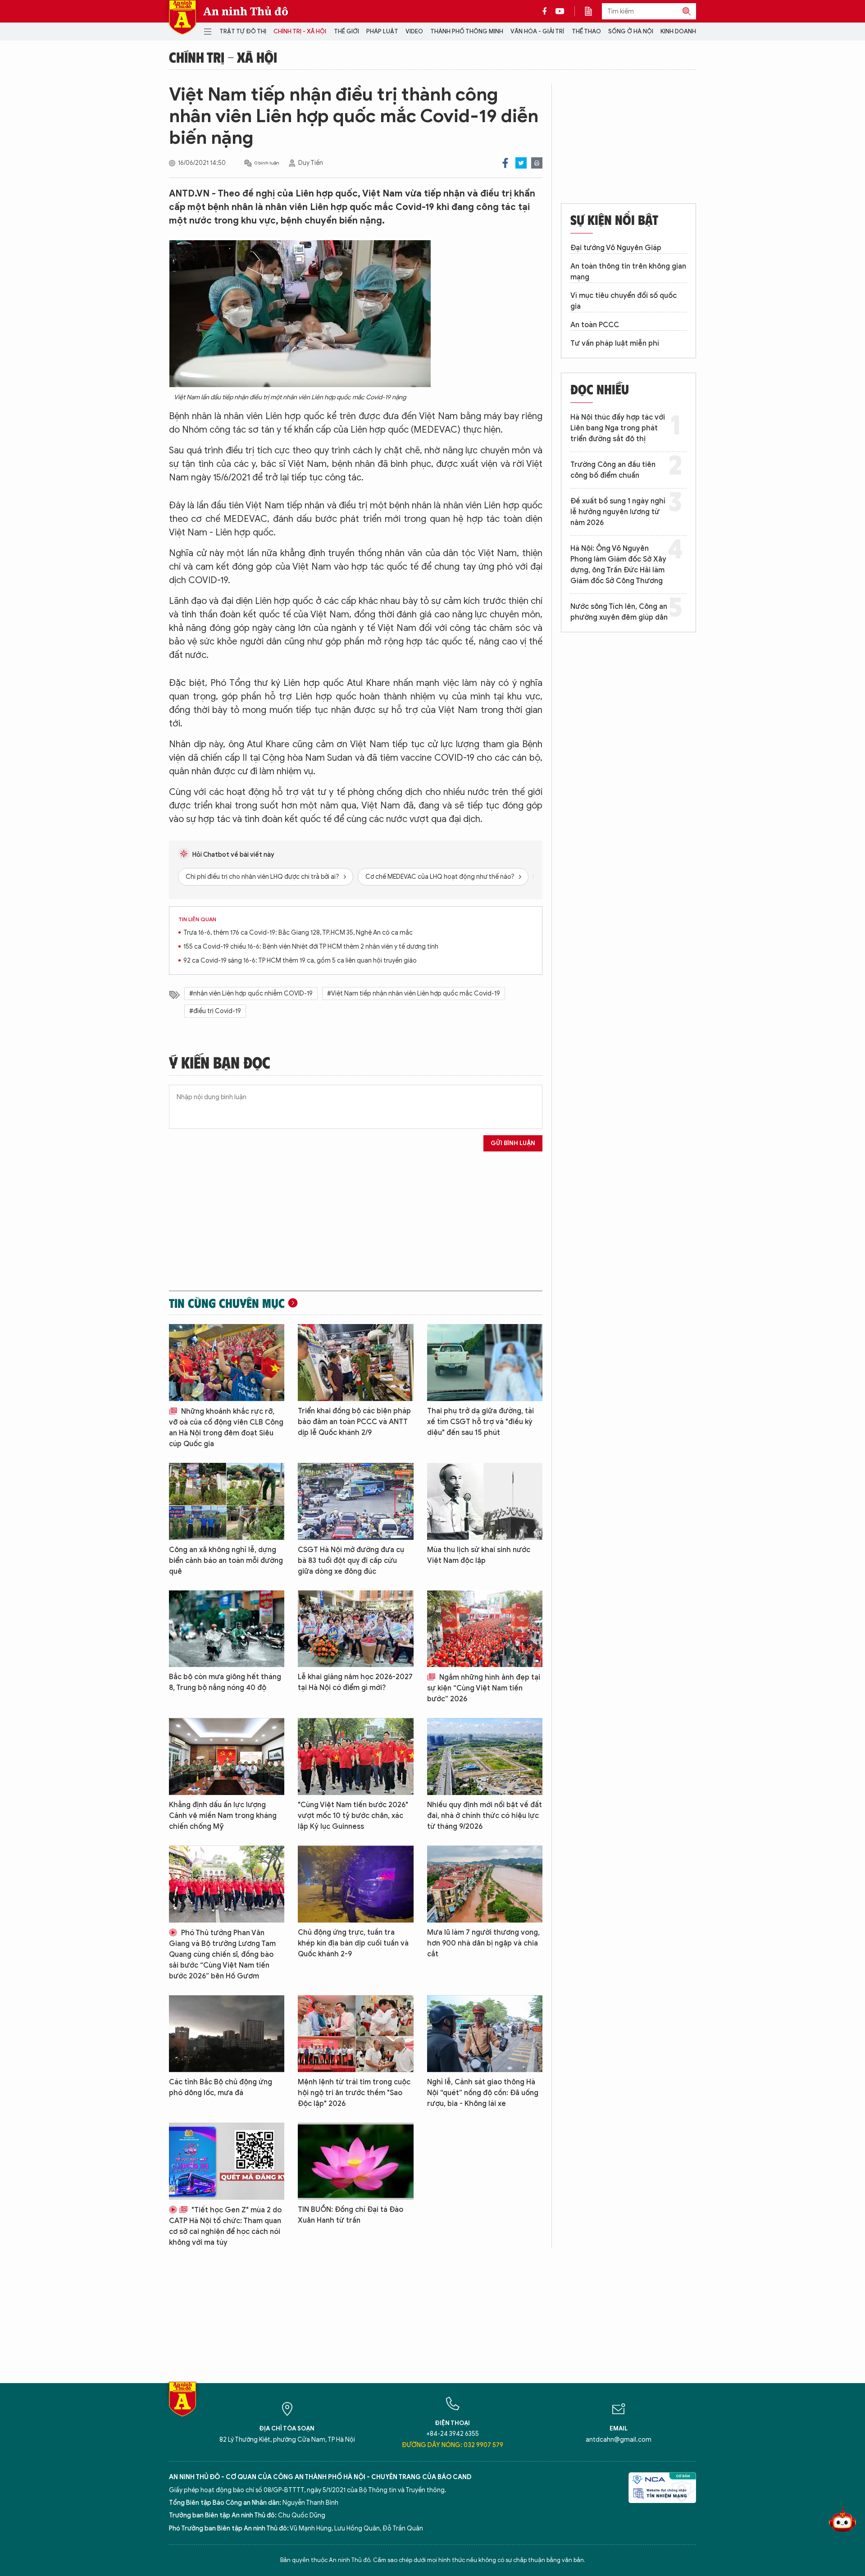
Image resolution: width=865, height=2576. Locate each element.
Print (537, 163)
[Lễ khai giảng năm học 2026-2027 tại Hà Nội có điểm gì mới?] (355, 1629)
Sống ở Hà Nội (631, 31)
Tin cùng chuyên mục (227, 1303)
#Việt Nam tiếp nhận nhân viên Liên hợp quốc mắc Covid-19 (414, 993)
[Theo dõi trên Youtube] (560, 11)
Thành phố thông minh (467, 31)
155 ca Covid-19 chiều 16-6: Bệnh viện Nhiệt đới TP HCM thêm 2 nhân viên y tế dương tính (311, 947)
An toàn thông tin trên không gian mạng (628, 272)
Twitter (521, 163)
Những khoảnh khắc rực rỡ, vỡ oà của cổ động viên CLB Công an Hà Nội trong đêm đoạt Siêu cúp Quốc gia (226, 1428)
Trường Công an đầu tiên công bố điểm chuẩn (613, 470)
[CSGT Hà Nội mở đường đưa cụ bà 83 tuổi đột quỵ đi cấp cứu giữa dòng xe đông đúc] (355, 1501)
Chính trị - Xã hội (300, 31)
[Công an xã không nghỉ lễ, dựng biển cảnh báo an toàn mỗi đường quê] (227, 1501)
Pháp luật (382, 31)
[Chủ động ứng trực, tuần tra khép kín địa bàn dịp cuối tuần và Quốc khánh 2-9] (355, 1884)
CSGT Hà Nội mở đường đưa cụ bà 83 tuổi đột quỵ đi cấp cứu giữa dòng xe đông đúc (351, 1561)
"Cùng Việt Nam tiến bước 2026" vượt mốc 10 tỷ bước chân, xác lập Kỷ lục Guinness (353, 1816)
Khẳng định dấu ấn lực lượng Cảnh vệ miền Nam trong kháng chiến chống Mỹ (223, 1816)
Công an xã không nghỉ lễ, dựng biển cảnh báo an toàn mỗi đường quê (226, 1561)
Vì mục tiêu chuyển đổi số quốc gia (624, 301)
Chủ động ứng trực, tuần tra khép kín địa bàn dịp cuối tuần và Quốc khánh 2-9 (353, 1943)
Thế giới (346, 31)
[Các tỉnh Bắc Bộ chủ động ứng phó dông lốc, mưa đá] (227, 2034)
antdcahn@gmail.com (619, 2440)
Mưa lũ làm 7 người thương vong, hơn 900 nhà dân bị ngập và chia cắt (483, 1943)
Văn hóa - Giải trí (537, 31)
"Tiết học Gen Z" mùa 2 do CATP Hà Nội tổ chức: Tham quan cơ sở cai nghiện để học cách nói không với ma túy (225, 2226)
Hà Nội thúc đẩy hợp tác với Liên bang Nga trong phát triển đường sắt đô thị (618, 428)
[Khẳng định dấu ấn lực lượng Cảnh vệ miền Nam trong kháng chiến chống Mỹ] (227, 1756)
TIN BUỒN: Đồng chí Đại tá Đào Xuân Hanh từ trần (351, 2215)
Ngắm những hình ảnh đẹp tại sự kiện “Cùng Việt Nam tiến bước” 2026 (484, 1688)
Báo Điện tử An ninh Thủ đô (182, 17)
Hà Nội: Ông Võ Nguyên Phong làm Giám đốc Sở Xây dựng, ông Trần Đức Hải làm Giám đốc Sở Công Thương (618, 565)
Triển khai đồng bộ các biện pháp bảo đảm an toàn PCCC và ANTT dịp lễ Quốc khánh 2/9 (354, 1422)
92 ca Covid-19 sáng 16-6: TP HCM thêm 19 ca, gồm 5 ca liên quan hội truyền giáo (300, 961)
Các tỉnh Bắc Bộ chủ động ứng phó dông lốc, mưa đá (221, 2087)
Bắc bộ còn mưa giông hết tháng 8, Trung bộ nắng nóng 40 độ (225, 1682)
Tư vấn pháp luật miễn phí (615, 343)
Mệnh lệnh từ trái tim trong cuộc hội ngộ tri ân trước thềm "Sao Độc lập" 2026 (354, 2093)
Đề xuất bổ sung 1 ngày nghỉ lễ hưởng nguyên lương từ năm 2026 (618, 512)
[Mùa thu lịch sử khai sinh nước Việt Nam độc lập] (485, 1501)
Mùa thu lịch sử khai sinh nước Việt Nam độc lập (479, 1555)
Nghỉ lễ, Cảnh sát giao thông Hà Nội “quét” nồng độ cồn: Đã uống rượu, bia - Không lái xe (483, 2093)
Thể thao (586, 31)
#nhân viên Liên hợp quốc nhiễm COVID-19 (251, 993)
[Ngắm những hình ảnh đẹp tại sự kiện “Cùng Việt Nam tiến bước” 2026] (485, 1629)
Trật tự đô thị (243, 31)
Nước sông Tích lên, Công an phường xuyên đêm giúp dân (619, 612)
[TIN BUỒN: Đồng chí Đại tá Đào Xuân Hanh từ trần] (355, 2161)
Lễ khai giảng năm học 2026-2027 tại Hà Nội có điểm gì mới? (355, 1682)
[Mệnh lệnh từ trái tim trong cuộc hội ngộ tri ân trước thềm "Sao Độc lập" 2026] (355, 2034)
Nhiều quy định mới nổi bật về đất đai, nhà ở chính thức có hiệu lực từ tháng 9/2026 (485, 1816)
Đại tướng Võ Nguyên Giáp (616, 248)
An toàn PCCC (595, 325)
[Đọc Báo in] (593, 11)
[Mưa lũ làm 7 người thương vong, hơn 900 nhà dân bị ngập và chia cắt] (485, 1884)
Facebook (505, 163)
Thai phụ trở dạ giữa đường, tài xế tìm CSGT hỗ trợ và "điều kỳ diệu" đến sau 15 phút (480, 1422)
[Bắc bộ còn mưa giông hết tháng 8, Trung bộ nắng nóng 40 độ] (227, 1629)
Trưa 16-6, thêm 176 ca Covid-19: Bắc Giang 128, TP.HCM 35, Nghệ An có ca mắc (298, 933)
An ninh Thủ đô (246, 11)
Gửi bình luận (513, 1143)
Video (414, 31)
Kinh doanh (678, 31)
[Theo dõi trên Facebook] (547, 11)
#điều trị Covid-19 (215, 1011)
